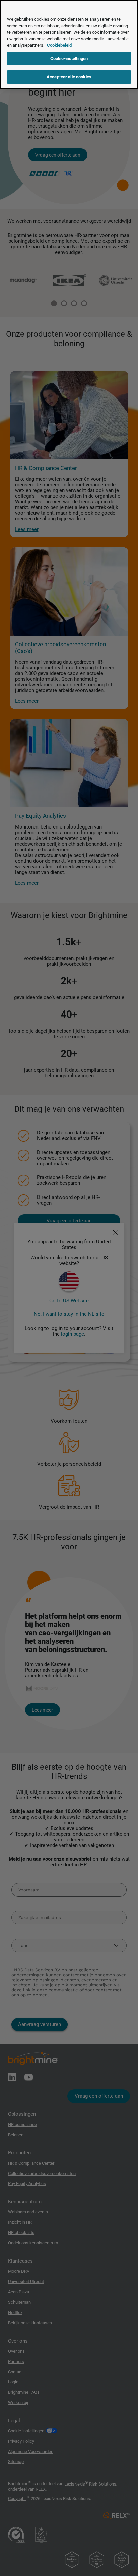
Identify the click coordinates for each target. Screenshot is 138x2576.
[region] (69, 45)
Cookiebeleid (59, 45)
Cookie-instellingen (69, 59)
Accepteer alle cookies (69, 77)
